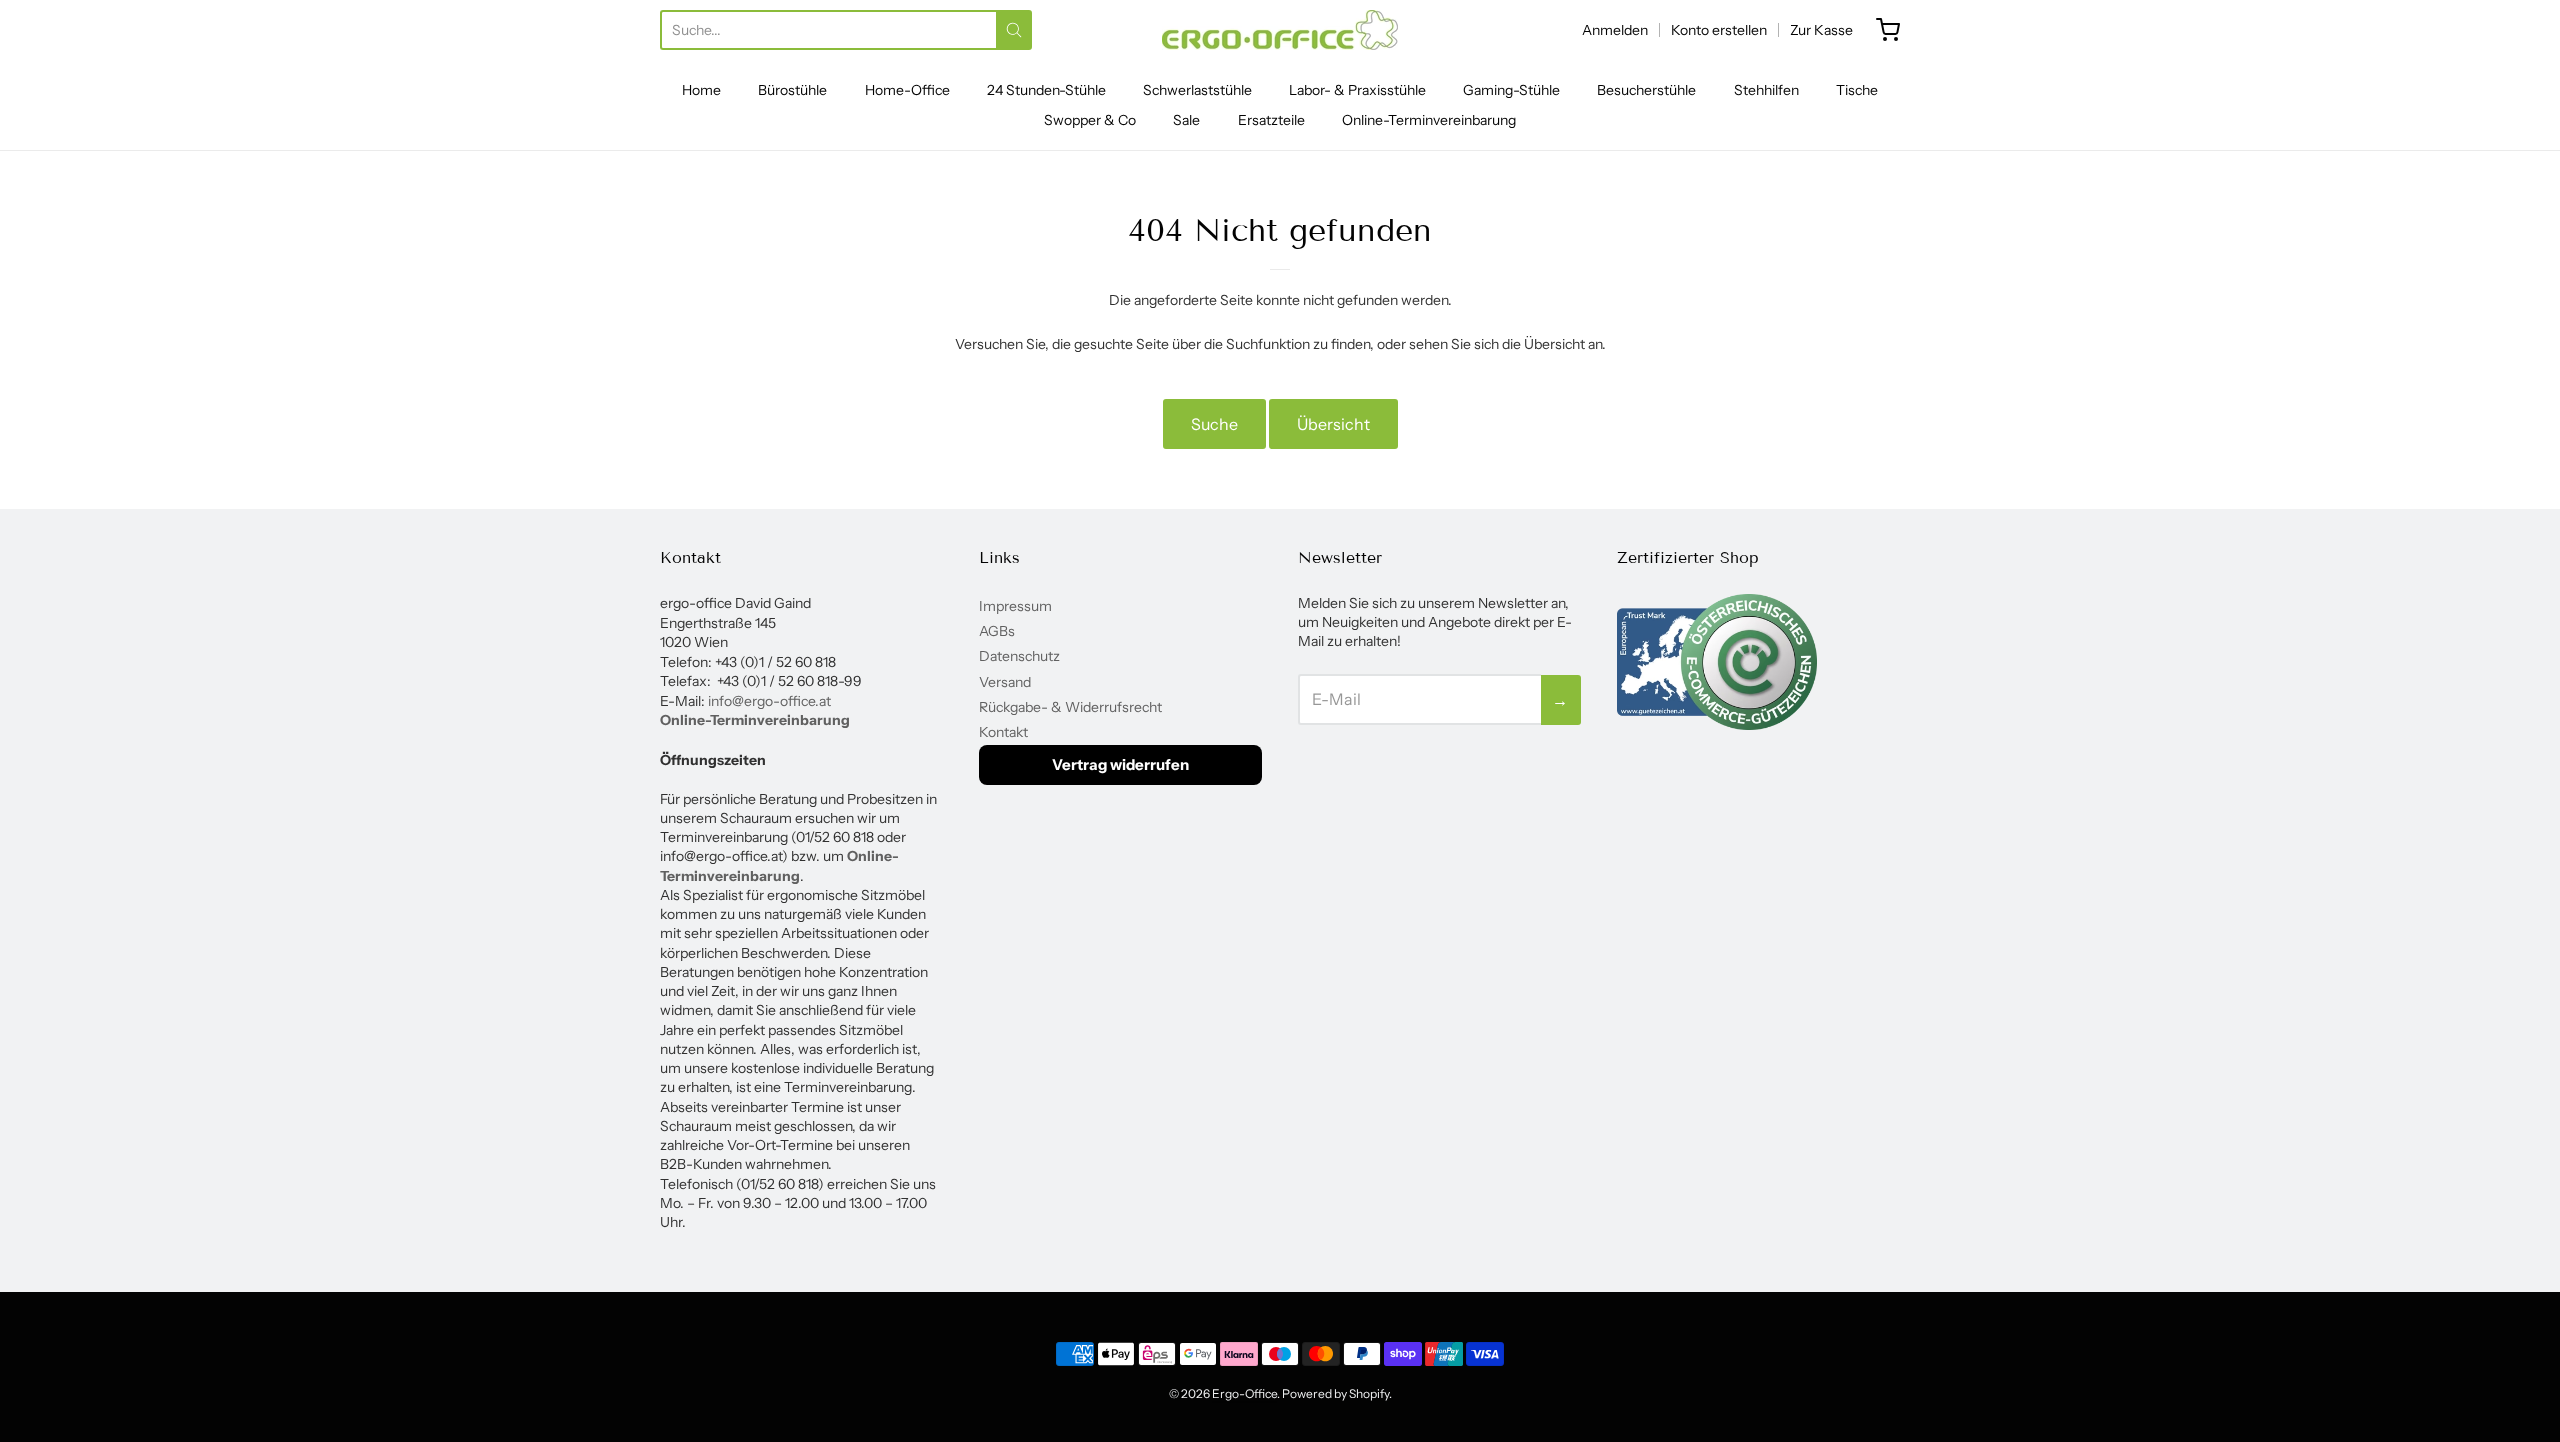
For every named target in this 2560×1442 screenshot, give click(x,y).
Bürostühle (792, 90)
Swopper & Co (1090, 120)
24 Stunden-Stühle (1046, 90)
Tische (1857, 90)
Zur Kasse (1821, 30)
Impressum (1015, 606)
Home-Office (907, 90)
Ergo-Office (1244, 1393)
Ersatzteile (1271, 120)
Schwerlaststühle (1197, 90)
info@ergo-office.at (769, 701)
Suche (1214, 424)
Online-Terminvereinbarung (1429, 120)
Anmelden (1615, 30)
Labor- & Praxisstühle (1357, 90)
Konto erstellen (1719, 30)
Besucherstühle (1646, 90)
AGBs (997, 631)
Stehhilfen (1766, 90)
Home (701, 90)
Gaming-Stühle (1511, 90)
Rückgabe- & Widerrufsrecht (1070, 707)
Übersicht (1333, 424)
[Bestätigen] (1014, 30)
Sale (1186, 120)
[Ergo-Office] (1280, 30)
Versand (1005, 682)
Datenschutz (1019, 656)
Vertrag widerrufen (1120, 764)
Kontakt (1003, 732)
